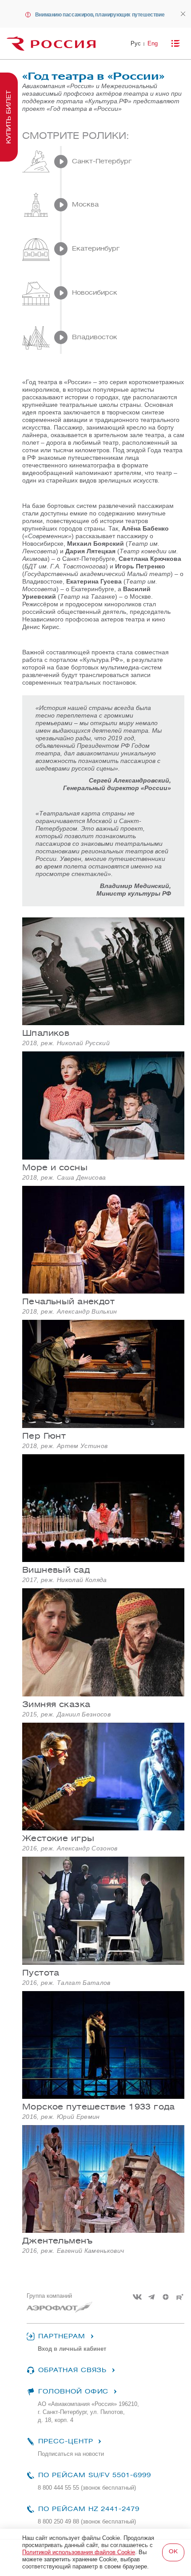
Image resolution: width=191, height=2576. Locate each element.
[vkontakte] (137, 2297)
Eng (153, 43)
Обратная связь (72, 2370)
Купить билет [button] (9, 117)
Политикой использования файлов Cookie (79, 2552)
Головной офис (73, 2391)
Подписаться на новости (71, 2454)
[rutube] (180, 2297)
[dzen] (166, 2297)
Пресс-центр (66, 2441)
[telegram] (151, 2297)
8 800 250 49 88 (87, 2521)
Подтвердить (173, 2552)
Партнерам (62, 2336)
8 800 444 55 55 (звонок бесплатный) (87, 2488)
